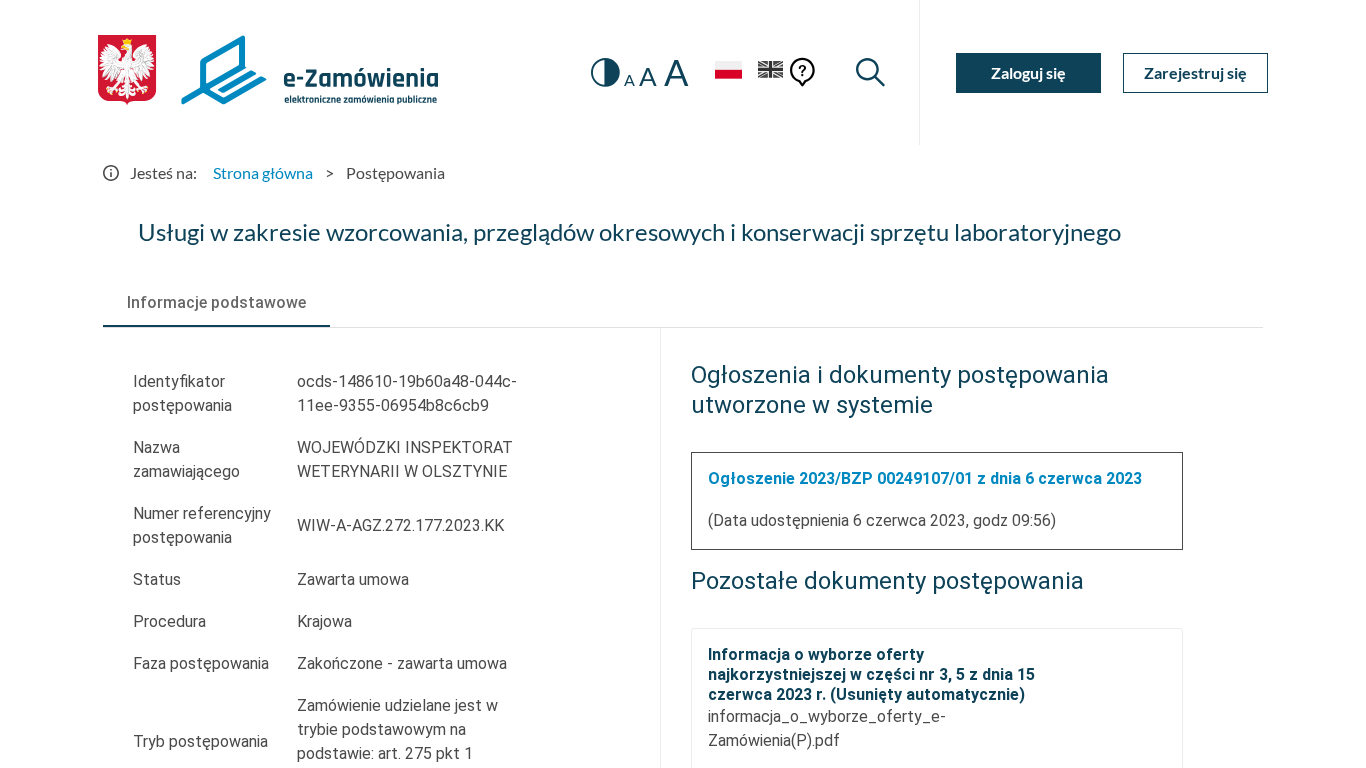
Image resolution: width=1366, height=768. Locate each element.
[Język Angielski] (771, 72)
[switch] (605, 72)
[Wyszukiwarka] (870, 72)
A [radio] (629, 80)
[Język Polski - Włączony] (728, 72)
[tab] (216, 303)
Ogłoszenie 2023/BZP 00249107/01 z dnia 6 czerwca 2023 (925, 478)
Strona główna (263, 172)
